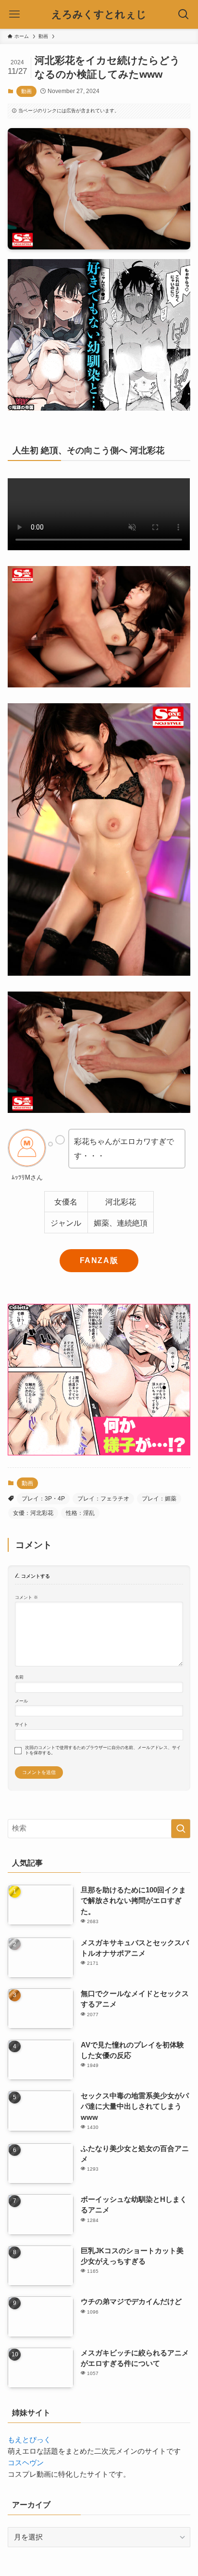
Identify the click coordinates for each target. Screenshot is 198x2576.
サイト (21, 1725)
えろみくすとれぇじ (99, 15)
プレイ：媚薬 (159, 1499)
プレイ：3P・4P (43, 1499)
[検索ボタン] (184, 14)
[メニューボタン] (14, 14)
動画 (26, 91)
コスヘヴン (26, 2463)
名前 (19, 1677)
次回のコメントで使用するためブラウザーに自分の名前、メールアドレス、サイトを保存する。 (103, 1750)
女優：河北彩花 (33, 1513)
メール (21, 1701)
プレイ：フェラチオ (103, 1499)
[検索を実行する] (181, 1829)
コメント (26, 1597)
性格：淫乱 (80, 1513)
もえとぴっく (29, 2440)
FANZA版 (99, 1260)
